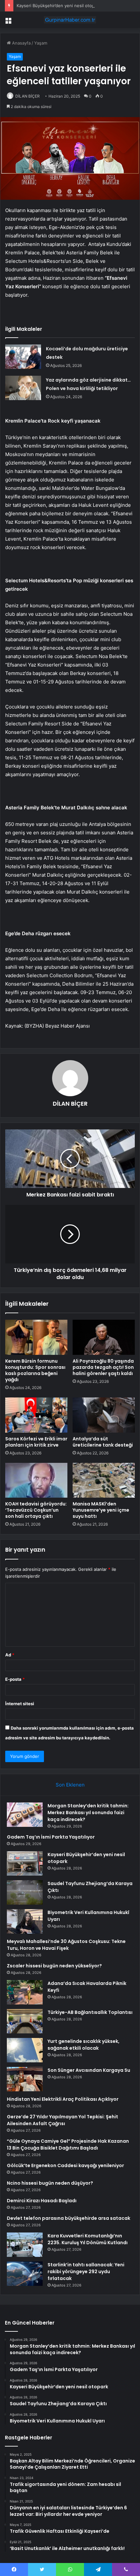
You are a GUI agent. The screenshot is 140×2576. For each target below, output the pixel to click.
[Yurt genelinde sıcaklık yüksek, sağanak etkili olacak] (25, 2050)
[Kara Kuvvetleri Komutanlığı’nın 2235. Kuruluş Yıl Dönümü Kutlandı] (25, 2245)
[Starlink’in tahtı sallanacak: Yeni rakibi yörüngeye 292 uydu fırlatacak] (25, 2274)
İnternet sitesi (20, 1704)
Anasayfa (21, 43)
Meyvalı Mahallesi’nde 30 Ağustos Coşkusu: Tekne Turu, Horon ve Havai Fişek (66, 1945)
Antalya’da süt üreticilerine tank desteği (103, 1442)
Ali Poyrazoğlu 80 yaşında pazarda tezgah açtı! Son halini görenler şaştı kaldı (103, 1367)
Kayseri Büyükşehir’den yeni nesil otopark (59, 6)
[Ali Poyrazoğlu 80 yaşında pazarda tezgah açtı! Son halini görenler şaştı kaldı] (104, 1337)
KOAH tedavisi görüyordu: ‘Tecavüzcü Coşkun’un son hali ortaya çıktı (36, 1510)
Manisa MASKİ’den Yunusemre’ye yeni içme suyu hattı (101, 1510)
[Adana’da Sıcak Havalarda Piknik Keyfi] (25, 1992)
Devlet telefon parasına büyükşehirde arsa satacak (69, 2218)
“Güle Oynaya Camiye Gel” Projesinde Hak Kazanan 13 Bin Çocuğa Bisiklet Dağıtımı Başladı (68, 2144)
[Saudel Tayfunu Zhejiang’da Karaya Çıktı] (25, 1892)
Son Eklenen (70, 1785)
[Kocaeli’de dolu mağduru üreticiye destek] (23, 357)
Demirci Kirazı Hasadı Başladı (42, 2201)
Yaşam (41, 43)
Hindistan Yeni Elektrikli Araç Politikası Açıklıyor (63, 2099)
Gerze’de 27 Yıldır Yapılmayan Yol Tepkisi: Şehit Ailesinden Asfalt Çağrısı (63, 2120)
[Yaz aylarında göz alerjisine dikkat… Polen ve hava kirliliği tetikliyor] (23, 388)
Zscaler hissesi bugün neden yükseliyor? (54, 1966)
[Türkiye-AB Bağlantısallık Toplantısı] (25, 2021)
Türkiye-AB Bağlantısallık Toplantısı (90, 2012)
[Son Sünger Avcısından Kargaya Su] (25, 2079)
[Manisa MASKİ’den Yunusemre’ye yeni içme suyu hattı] (104, 1480)
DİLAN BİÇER (28, 96)
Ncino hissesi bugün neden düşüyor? (50, 2183)
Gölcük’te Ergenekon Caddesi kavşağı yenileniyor (65, 2165)
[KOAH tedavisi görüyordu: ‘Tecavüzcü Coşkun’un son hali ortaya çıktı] (36, 1480)
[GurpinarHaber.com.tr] (70, 20)
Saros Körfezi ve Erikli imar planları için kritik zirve (36, 1442)
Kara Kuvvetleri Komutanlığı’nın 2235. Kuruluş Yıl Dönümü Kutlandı (88, 2239)
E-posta (15, 1679)
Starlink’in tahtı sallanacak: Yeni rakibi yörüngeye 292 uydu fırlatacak (86, 2272)
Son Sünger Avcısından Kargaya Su (89, 2070)
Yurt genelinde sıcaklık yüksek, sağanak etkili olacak (84, 2045)
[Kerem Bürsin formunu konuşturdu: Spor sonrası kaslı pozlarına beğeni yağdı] (36, 1337)
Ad (10, 1655)
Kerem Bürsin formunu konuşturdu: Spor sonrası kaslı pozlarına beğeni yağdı (35, 1370)
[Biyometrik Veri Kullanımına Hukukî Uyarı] (25, 1921)
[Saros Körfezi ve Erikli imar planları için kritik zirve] (36, 1415)
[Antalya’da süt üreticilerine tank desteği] (104, 1415)
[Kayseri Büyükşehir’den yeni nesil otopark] (25, 1863)
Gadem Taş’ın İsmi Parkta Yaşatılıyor (51, 1837)
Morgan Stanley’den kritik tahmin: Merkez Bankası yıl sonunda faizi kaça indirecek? (88, 1813)
